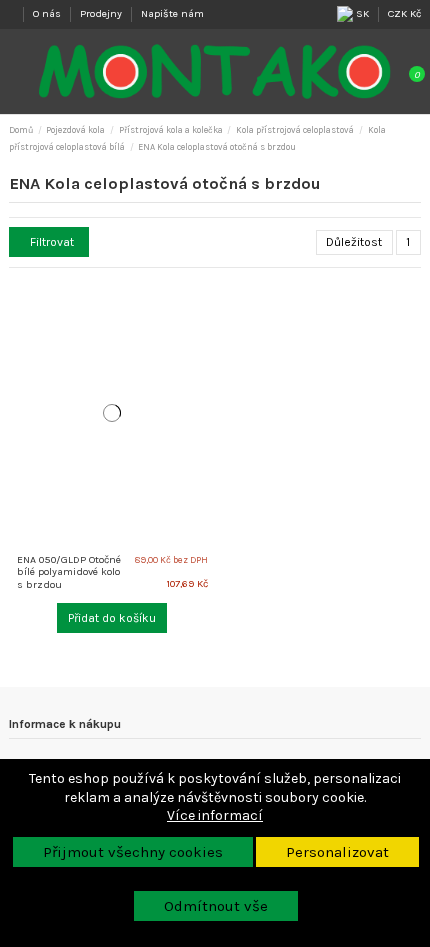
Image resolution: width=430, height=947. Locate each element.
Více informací (215, 815)
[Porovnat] (207, 301)
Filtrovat (52, 242)
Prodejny (102, 13)
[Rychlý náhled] (207, 322)
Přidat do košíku (112, 618)
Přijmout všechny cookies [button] (133, 852)
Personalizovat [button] (337, 852)
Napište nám (172, 13)
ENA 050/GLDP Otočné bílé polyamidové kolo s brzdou (69, 572)
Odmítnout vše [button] (216, 906)
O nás (48, 13)
